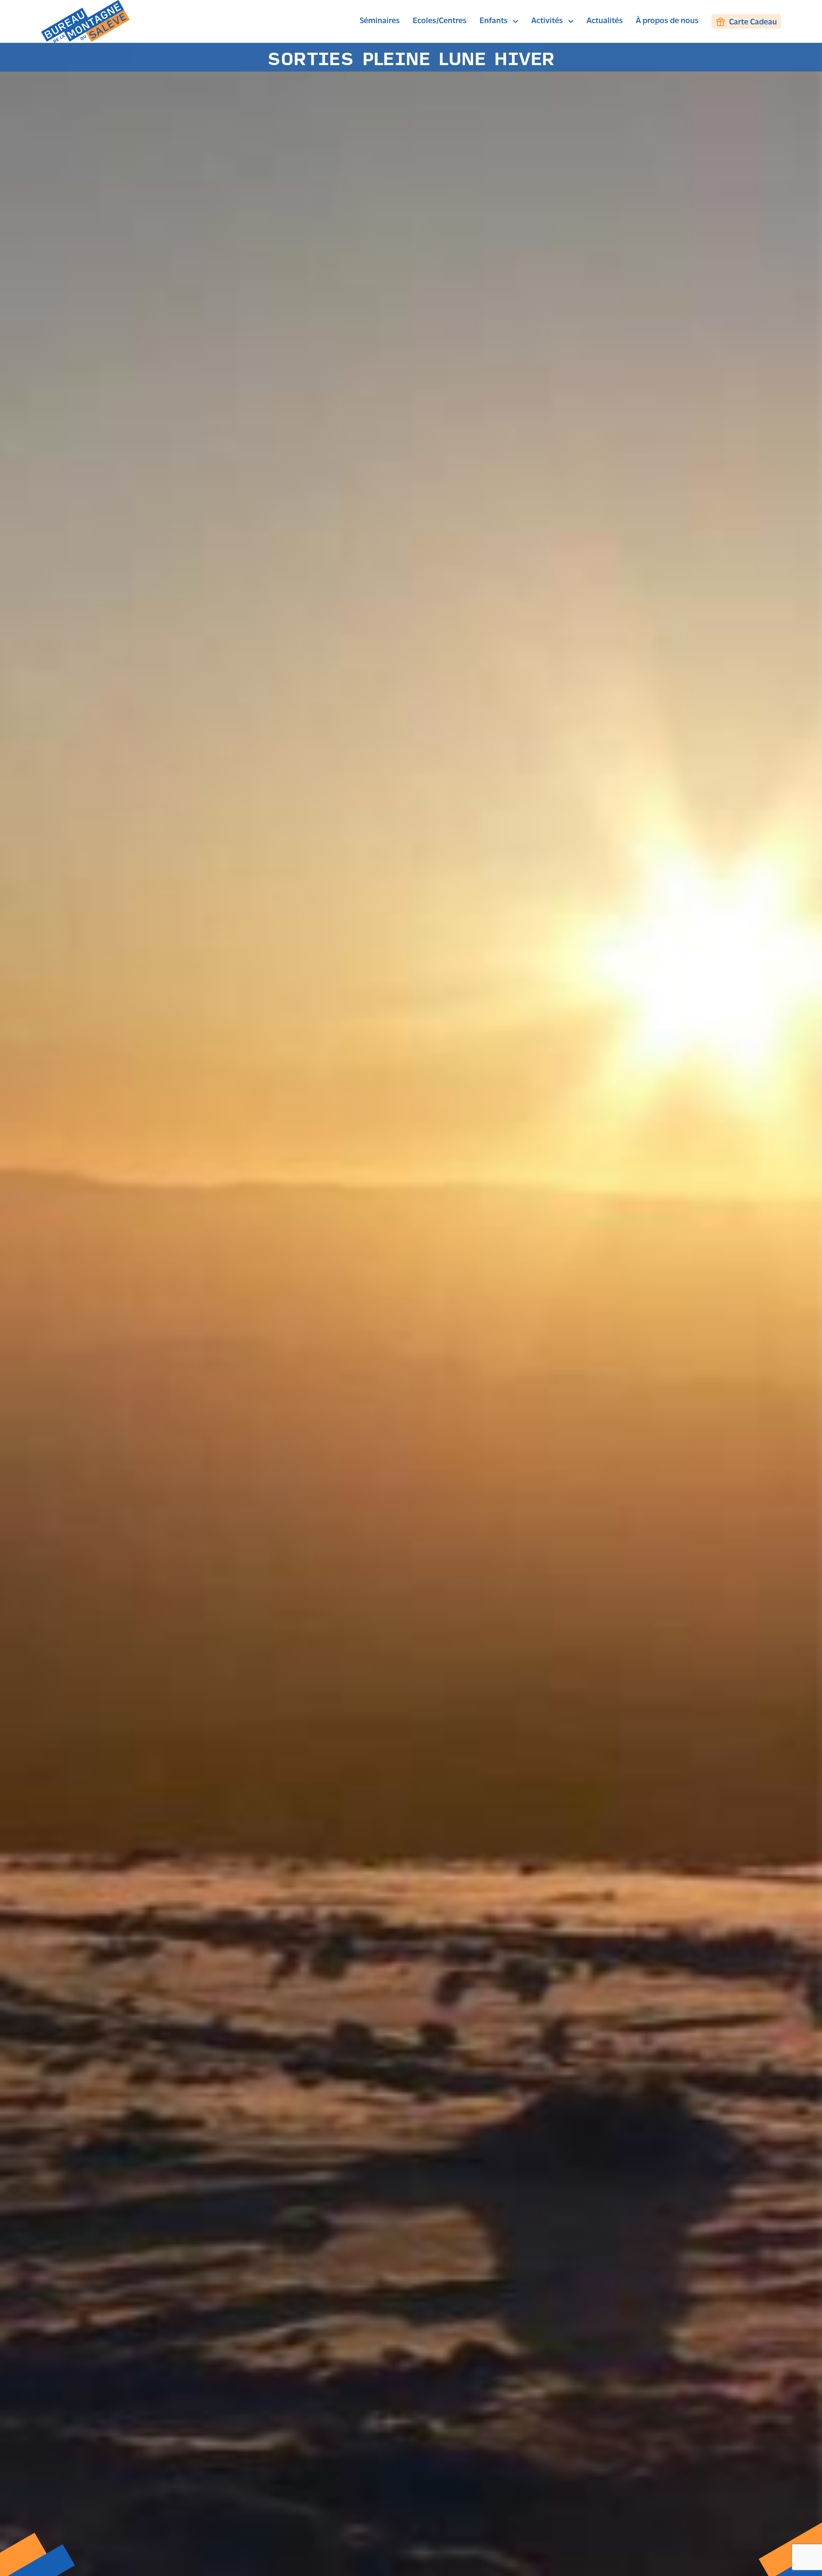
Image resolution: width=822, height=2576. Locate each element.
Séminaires (380, 21)
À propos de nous (667, 21)
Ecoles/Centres (440, 21)
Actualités (605, 21)
